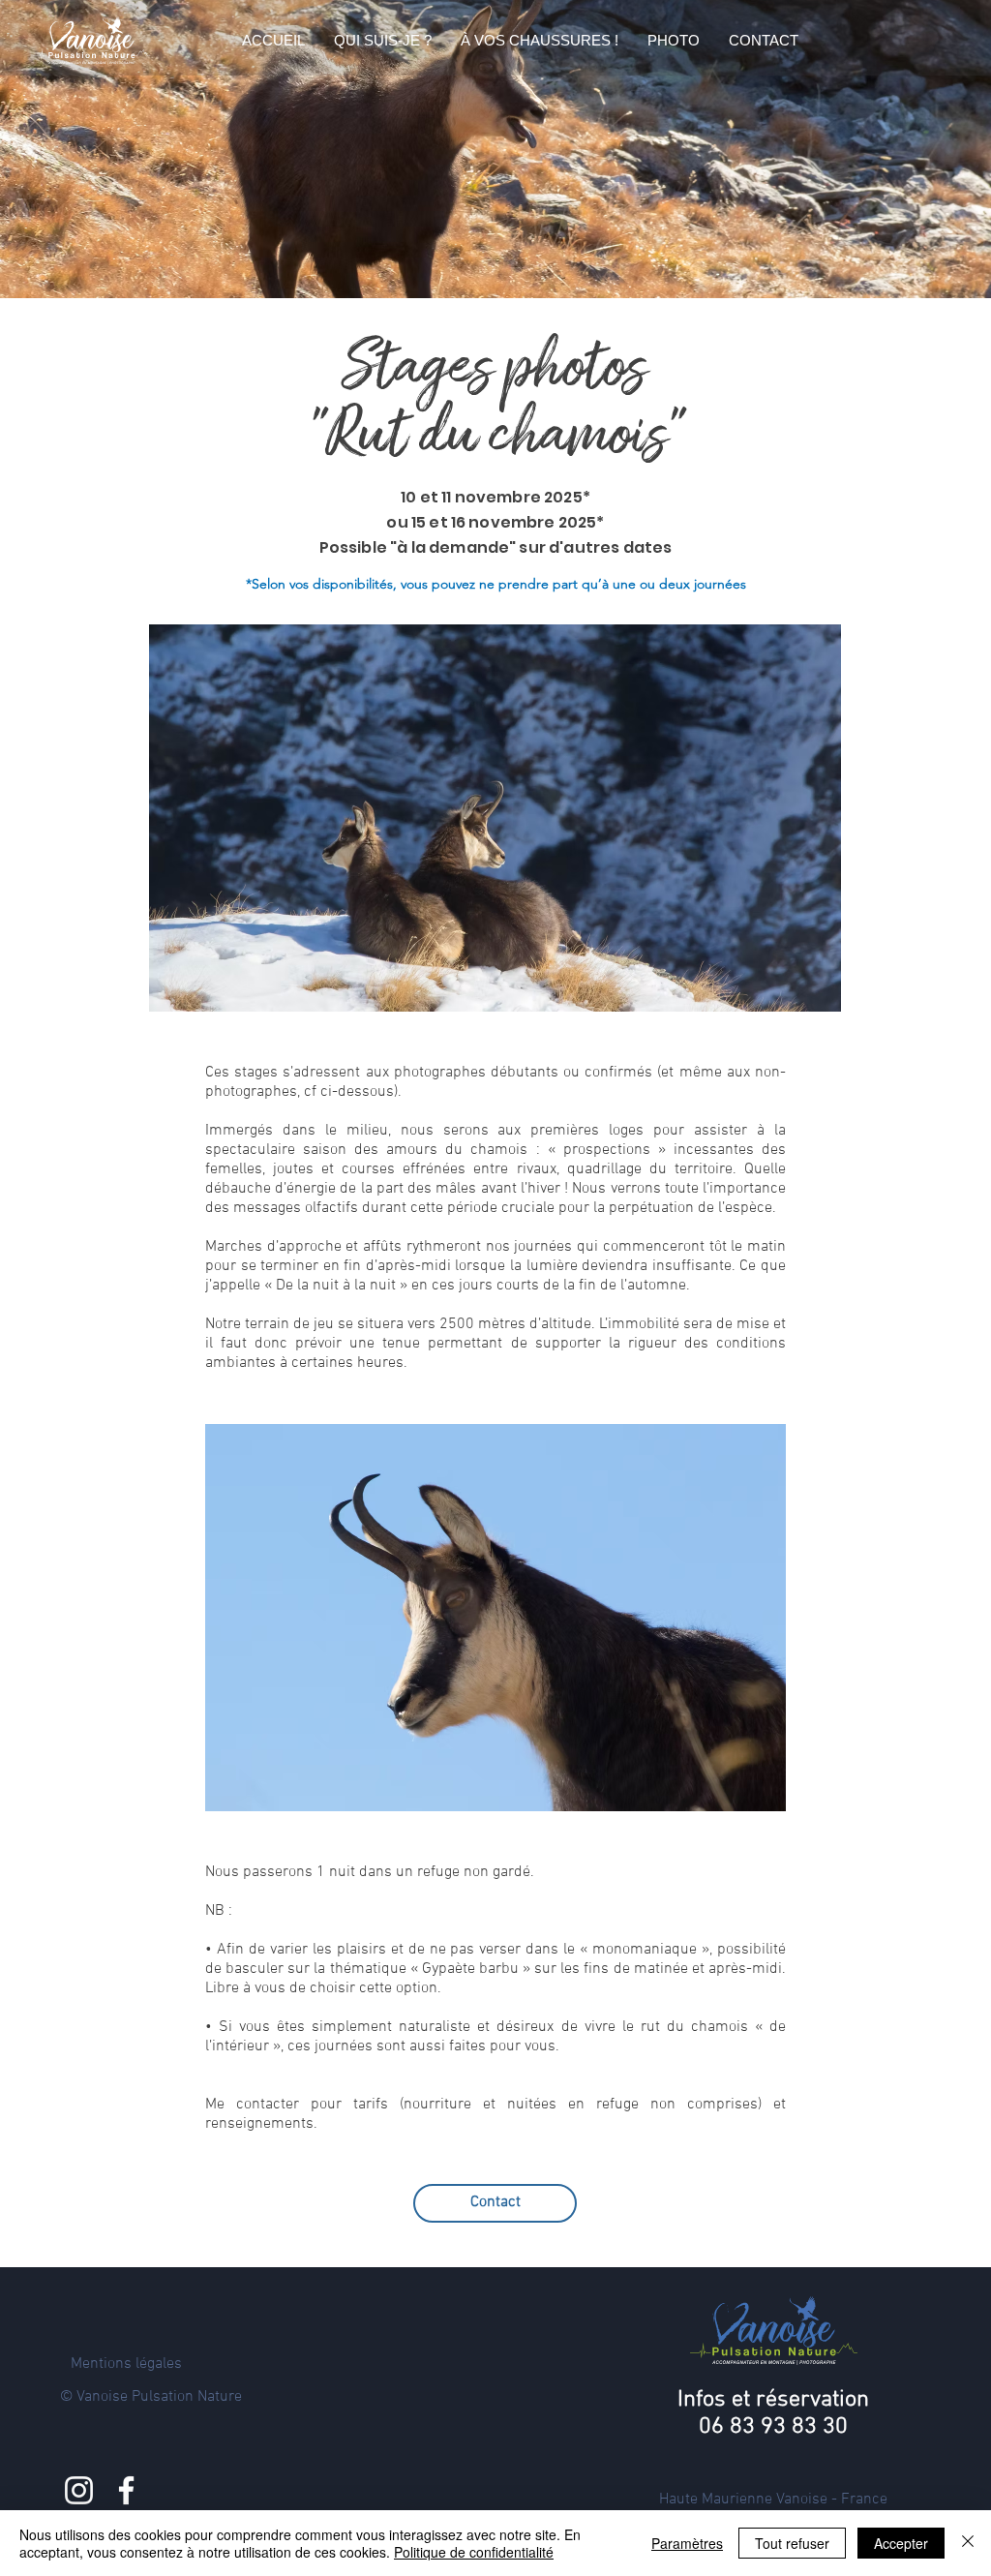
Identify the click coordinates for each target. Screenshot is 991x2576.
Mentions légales (126, 2364)
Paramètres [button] (687, 2543)
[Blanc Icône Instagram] (79, 2490)
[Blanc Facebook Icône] (126, 2490)
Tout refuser (792, 2543)
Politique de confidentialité (474, 2552)
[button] (383, 41)
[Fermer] (968, 2543)
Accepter (901, 2543)
